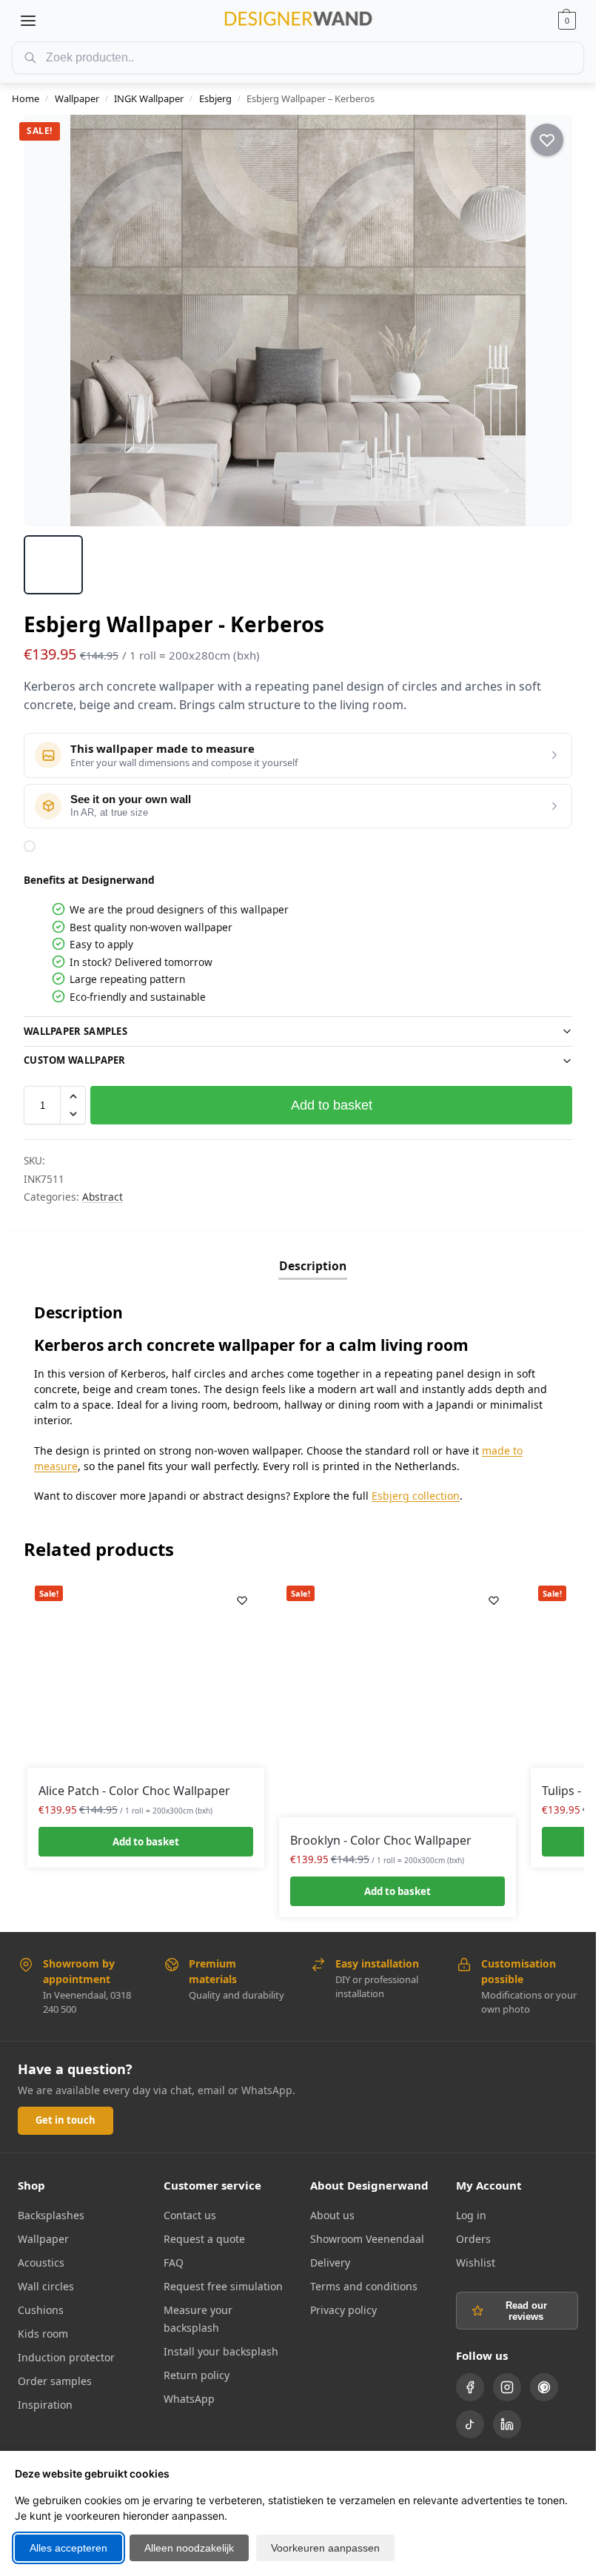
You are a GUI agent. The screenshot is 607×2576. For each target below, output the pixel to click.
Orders (473, 2239)
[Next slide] (548, 321)
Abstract (103, 1197)
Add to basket (332, 1105)
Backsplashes (51, 2215)
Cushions (41, 2310)
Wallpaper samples (76, 1031)
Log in (471, 2215)
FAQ (174, 2263)
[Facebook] (470, 2387)
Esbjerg (215, 98)
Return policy (197, 2375)
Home (26, 98)
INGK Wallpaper (149, 98)
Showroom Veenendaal (367, 2239)
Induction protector (66, 2357)
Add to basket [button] (146, 1842)
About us (332, 2215)
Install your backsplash (221, 2351)
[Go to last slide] (48, 321)
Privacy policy (343, 2310)
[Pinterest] (544, 2387)
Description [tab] (313, 1266)
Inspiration (45, 2405)
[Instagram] (507, 2387)
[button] (567, 21)
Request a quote (204, 2239)
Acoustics (41, 2263)
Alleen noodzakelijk (189, 2548)
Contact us (190, 2215)
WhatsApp (189, 2399)
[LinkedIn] (507, 2424)
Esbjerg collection (416, 1496)
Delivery (330, 2263)
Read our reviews (526, 2311)
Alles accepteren (68, 2548)
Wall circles (46, 2286)
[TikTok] (470, 2424)
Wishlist (476, 2263)
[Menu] (28, 21)
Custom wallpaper (75, 1060)
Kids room (43, 2334)
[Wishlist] (242, 1600)
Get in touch (66, 2120)
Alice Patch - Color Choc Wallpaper (134, 1791)
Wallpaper (77, 98)
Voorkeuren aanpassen (325, 2548)
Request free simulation (223, 2286)
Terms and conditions (364, 2286)
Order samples (55, 2381)
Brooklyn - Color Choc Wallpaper (381, 1840)
